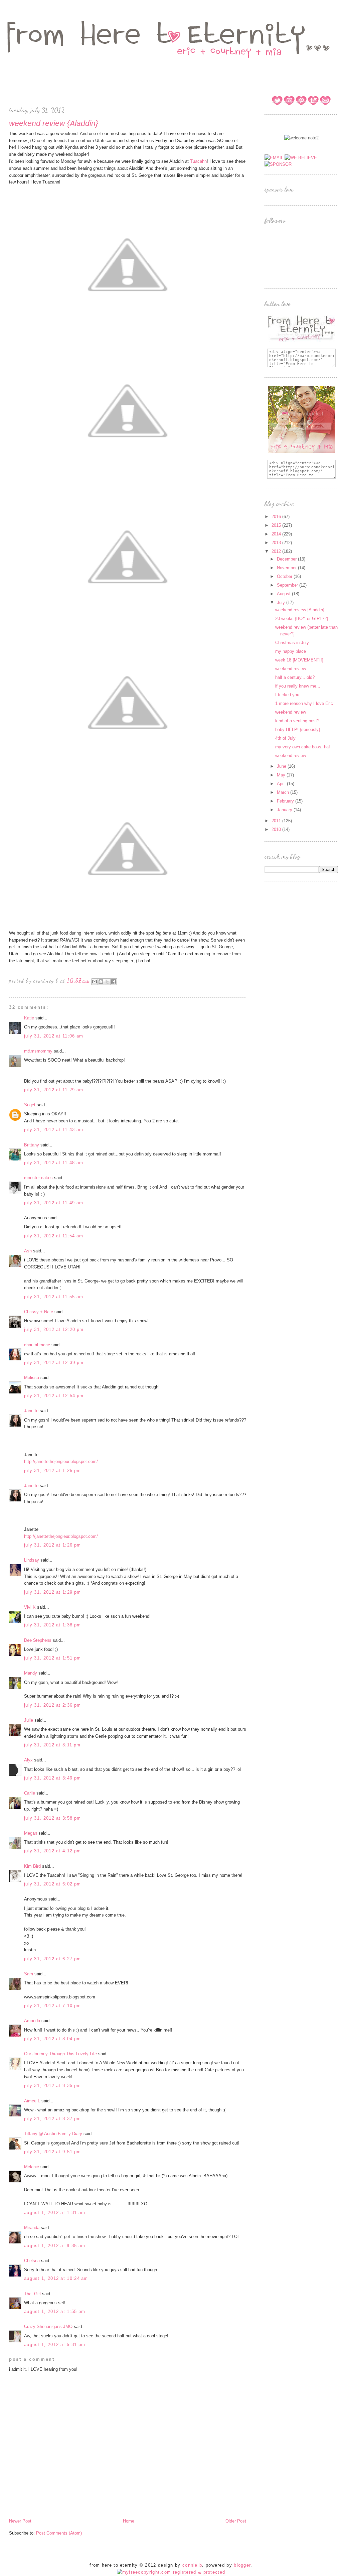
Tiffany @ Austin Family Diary (53, 2134)
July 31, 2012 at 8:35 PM (52, 2086)
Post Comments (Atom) (59, 2533)
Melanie (32, 2167)
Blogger (242, 2565)
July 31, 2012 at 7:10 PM (52, 2006)
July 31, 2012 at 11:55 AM (54, 1297)
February (286, 801)
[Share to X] (107, 982)
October (285, 576)
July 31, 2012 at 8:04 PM (52, 2039)
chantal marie (37, 1345)
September (288, 585)
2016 (277, 517)
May (282, 775)
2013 (277, 543)
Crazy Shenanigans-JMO (48, 2326)
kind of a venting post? (297, 721)
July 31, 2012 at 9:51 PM (52, 2152)
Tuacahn (198, 161)
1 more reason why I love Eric (304, 703)
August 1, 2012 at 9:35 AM (55, 2246)
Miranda (32, 2228)
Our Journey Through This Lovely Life (60, 2054)
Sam (29, 1974)
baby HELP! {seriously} (298, 729)
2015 (277, 525)
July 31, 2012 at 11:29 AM (54, 1090)
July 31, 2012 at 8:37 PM (52, 2119)
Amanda (32, 2021)
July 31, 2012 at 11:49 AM (54, 1203)
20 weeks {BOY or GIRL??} (302, 619)
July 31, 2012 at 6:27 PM (52, 1959)
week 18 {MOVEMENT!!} (299, 660)
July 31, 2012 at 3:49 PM (52, 1778)
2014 (277, 534)
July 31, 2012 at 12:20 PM (54, 1329)
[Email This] (95, 982)
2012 (277, 551)
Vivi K (30, 1607)
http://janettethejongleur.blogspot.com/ (61, 1461)
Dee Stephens (38, 1640)
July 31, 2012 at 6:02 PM (52, 1884)
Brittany (32, 1145)
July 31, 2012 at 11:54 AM (54, 1236)
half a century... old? (295, 677)
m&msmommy (38, 1051)
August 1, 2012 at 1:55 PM (55, 2311)
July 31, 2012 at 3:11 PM (52, 1745)
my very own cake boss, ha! (303, 747)
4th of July (285, 738)
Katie (29, 1018)
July (282, 602)
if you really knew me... (298, 686)
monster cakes (38, 1178)
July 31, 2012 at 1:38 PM (52, 1625)
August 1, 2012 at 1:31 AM (55, 2213)
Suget (30, 1105)
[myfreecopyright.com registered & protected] (171, 2572)
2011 (277, 821)
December (287, 559)
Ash (28, 1251)
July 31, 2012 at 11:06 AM (54, 1036)
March (284, 792)
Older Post (236, 2521)
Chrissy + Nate (39, 1312)
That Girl (32, 2294)
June (282, 766)
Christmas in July (292, 643)
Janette (31, 1411)
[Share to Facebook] (114, 982)
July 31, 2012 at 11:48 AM (54, 1163)
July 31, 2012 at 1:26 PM (52, 1470)
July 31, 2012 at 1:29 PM (52, 1592)
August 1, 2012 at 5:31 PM (55, 2345)
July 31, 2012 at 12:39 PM (54, 1363)
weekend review (291, 669)
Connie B (192, 2565)
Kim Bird (33, 1866)
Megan (31, 1833)
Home (129, 2521)
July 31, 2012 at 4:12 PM (52, 1851)
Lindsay (32, 1560)
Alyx (28, 1760)
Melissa (32, 1378)
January (285, 810)
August (284, 594)
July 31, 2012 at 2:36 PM (52, 1705)
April (282, 784)
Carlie (30, 1793)
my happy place (291, 651)
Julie (29, 1720)
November (287, 568)
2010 (277, 829)
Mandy (31, 1673)
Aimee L (32, 2101)
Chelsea (32, 2261)
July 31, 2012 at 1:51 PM (52, 1658)
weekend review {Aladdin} (300, 610)
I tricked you (287, 695)
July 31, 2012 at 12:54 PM (54, 1396)
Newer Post (20, 2521)
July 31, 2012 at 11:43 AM (54, 1130)
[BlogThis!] (101, 982)
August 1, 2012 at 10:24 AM (56, 2278)
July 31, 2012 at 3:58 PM (52, 1818)
